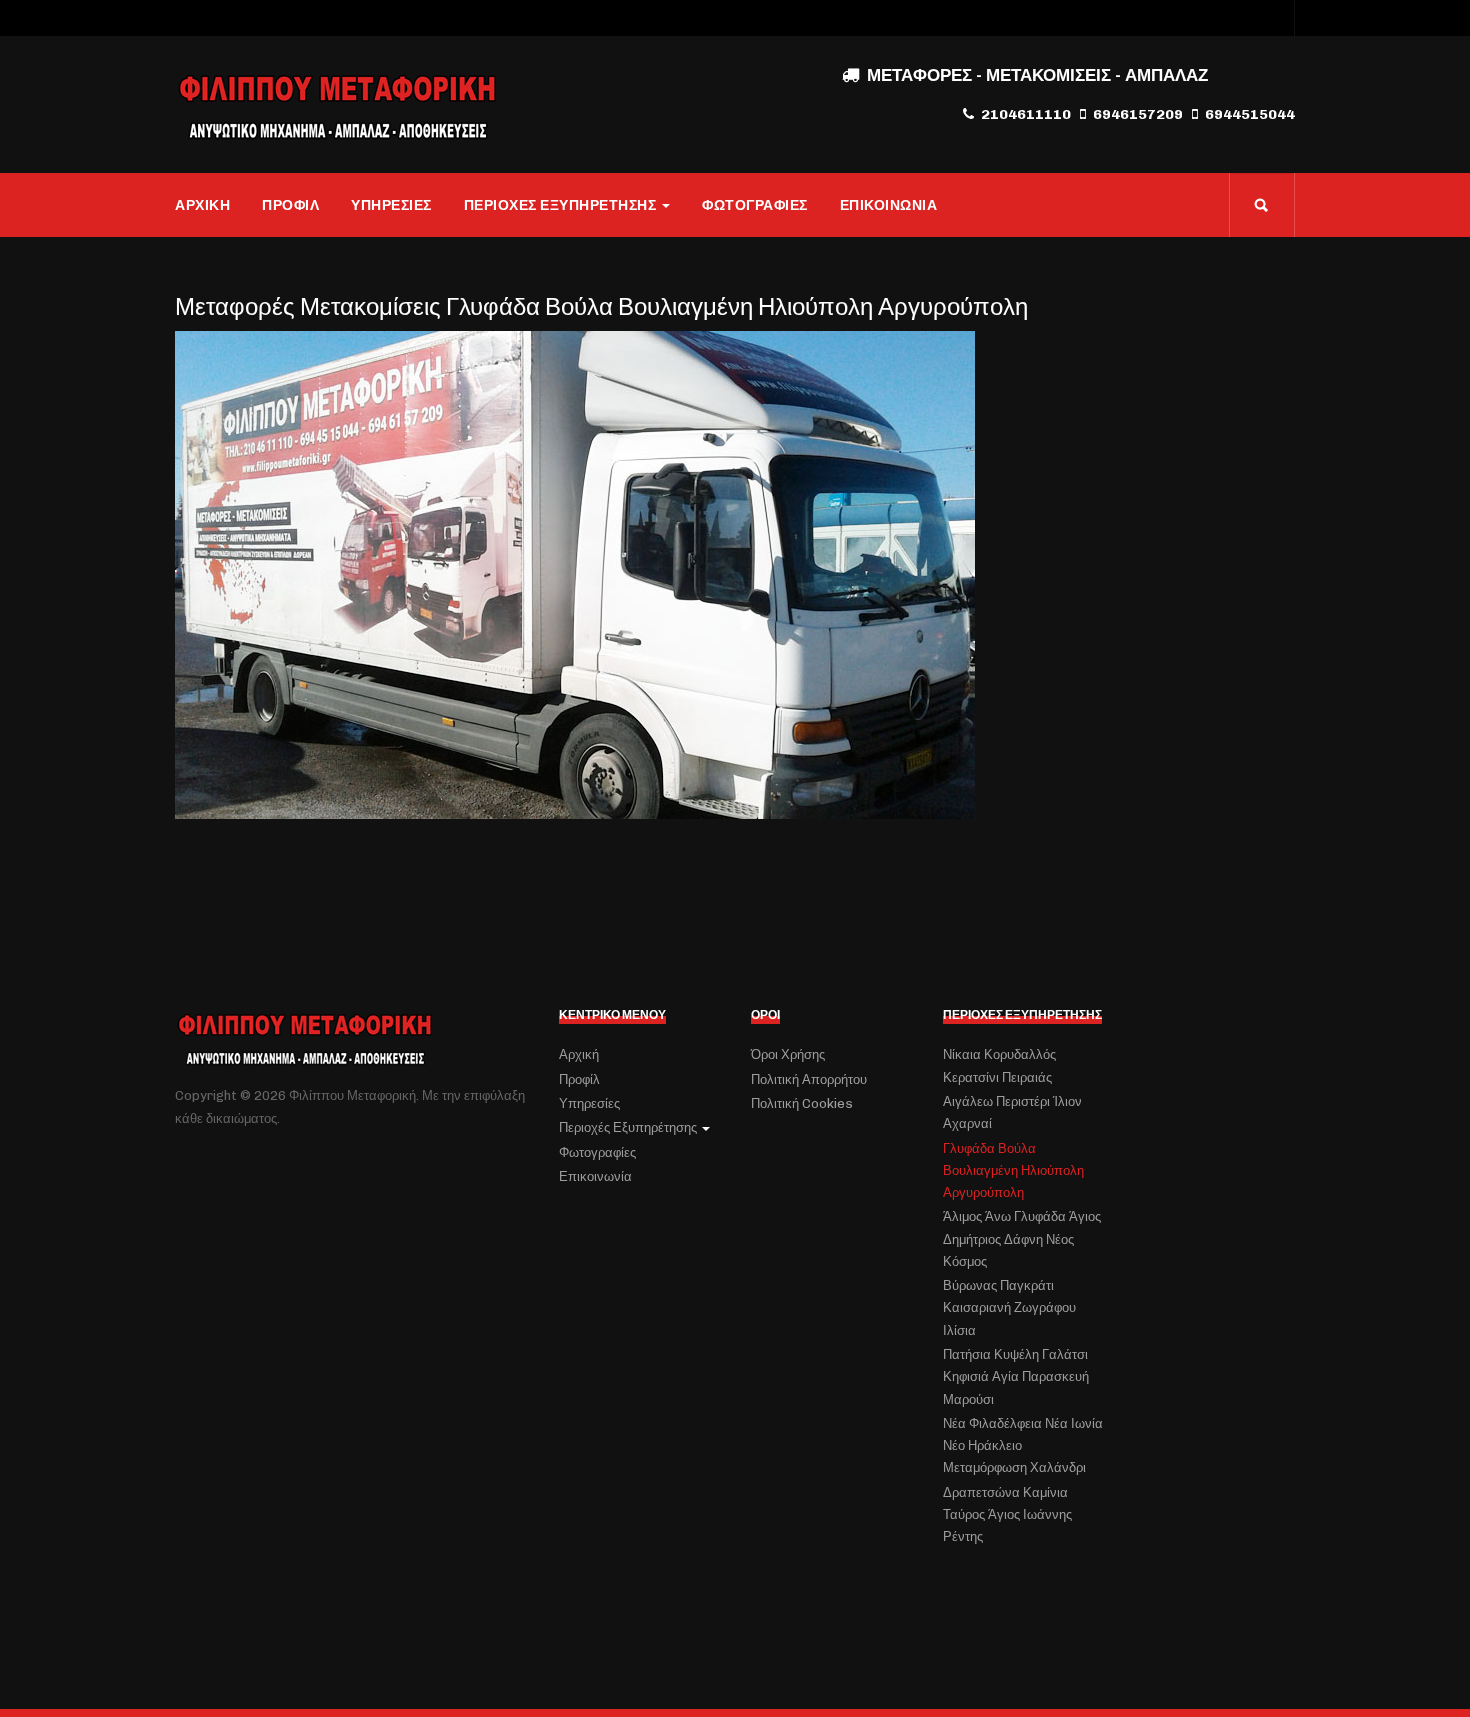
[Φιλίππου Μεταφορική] (337, 105)
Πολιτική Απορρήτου (809, 1079)
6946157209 (1138, 114)
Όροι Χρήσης (788, 1054)
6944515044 (1250, 114)
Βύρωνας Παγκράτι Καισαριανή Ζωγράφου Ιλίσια (1009, 1308)
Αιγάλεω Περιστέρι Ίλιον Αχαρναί (1012, 1112)
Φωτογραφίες (755, 204)
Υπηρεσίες (391, 204)
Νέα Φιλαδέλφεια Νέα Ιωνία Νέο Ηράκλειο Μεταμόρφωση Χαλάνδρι (1023, 1446)
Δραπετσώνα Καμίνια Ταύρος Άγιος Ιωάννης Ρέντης (1007, 1515)
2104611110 (1026, 114)
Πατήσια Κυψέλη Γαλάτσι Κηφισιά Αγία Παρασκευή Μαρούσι (1016, 1377)
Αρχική (202, 204)
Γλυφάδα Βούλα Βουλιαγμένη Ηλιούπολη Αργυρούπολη (1013, 1171)
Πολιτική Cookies (802, 1103)
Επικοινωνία (889, 204)
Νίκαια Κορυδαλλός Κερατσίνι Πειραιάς (999, 1065)
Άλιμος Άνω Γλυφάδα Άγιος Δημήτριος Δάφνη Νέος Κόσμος (1022, 1239)
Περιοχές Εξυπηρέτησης (560, 204)
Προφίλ (290, 204)
